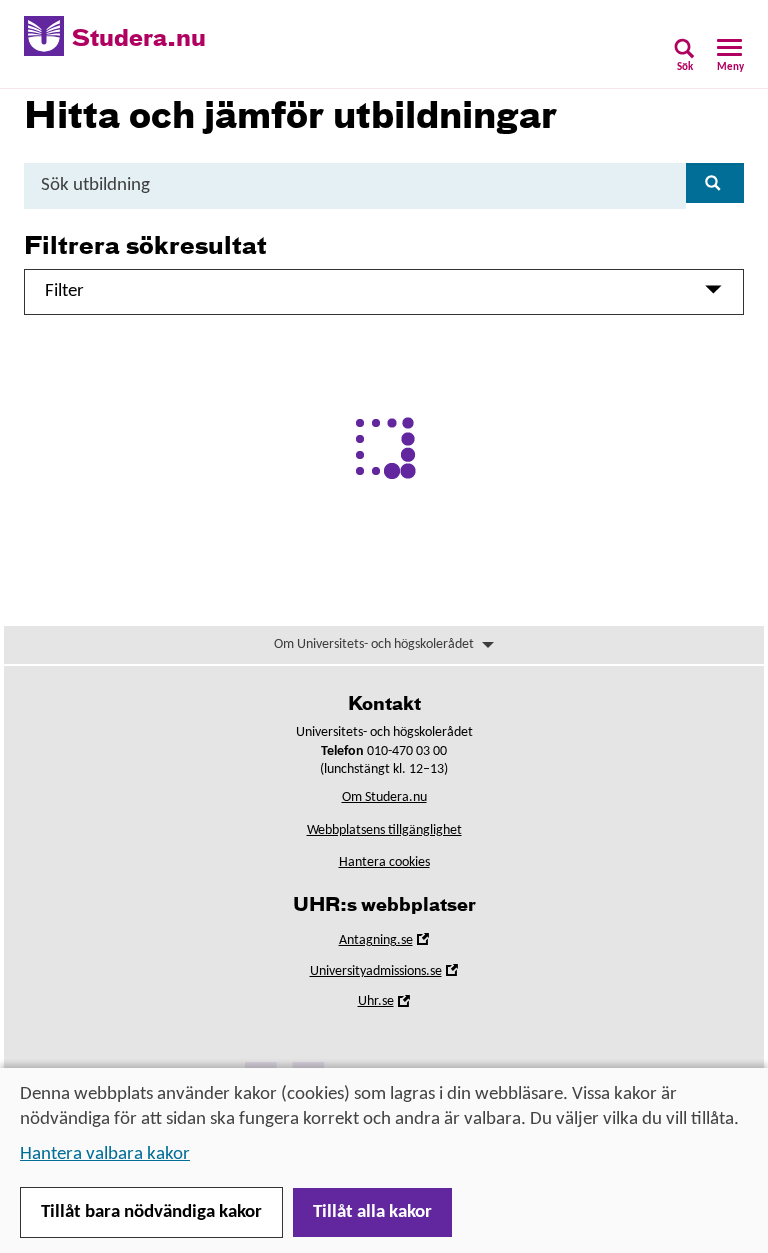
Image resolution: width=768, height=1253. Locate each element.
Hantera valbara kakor (105, 1154)
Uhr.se (404, 1004)
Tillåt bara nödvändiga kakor (151, 1212)
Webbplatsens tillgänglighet (384, 830)
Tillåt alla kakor (372, 1212)
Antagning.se (404, 943)
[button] (684, 61)
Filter (64, 291)
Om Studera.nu (384, 797)
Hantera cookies (384, 862)
